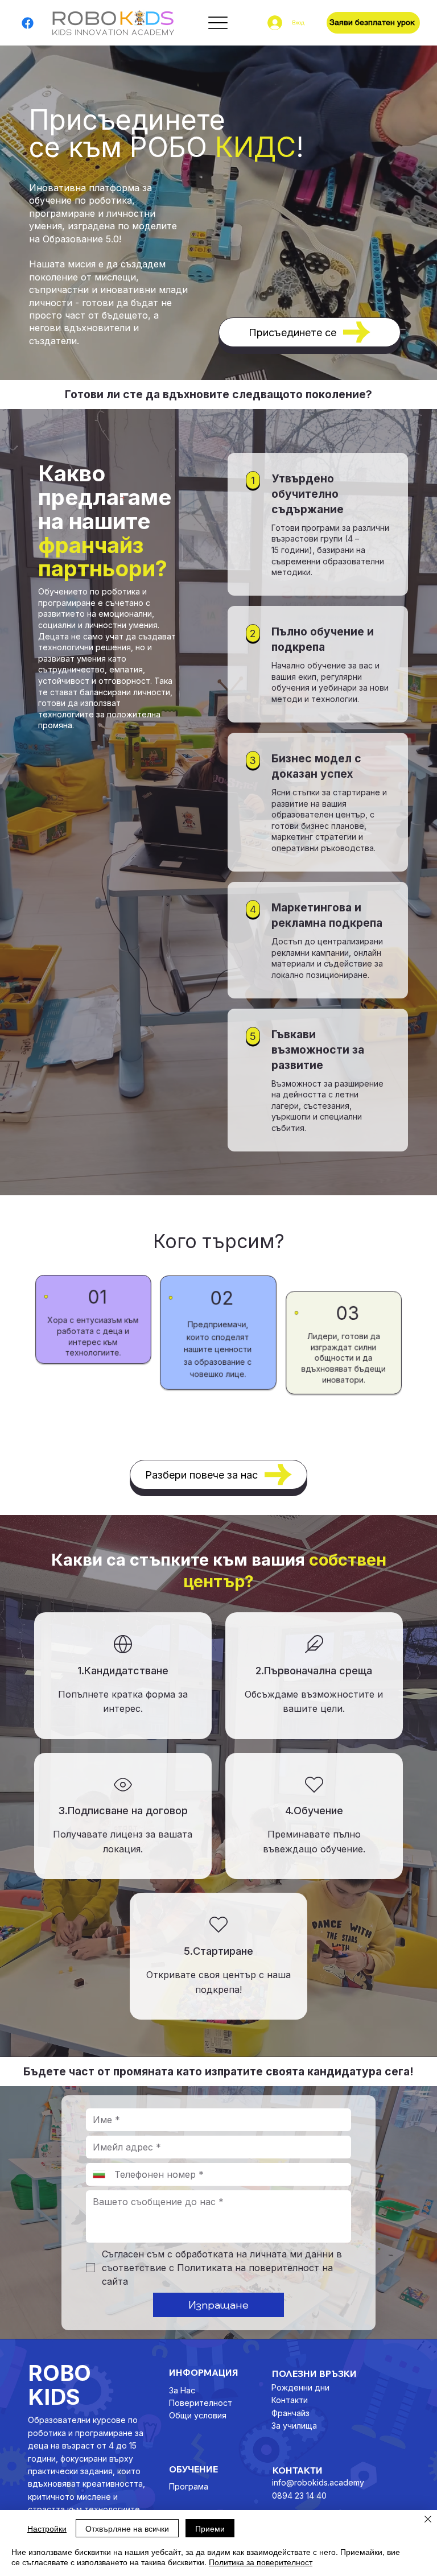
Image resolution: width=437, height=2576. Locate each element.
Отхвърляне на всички (127, 2528)
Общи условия (198, 2415)
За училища (294, 2426)
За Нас (182, 2390)
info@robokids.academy (318, 2482)
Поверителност (201, 2403)
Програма (189, 2486)
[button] (373, 23)
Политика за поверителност (261, 2562)
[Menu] (218, 23)
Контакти (290, 2400)
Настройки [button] (47, 2528)
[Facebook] (28, 23)
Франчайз (290, 2413)
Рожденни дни (300, 2387)
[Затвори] (428, 2520)
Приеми (210, 2528)
